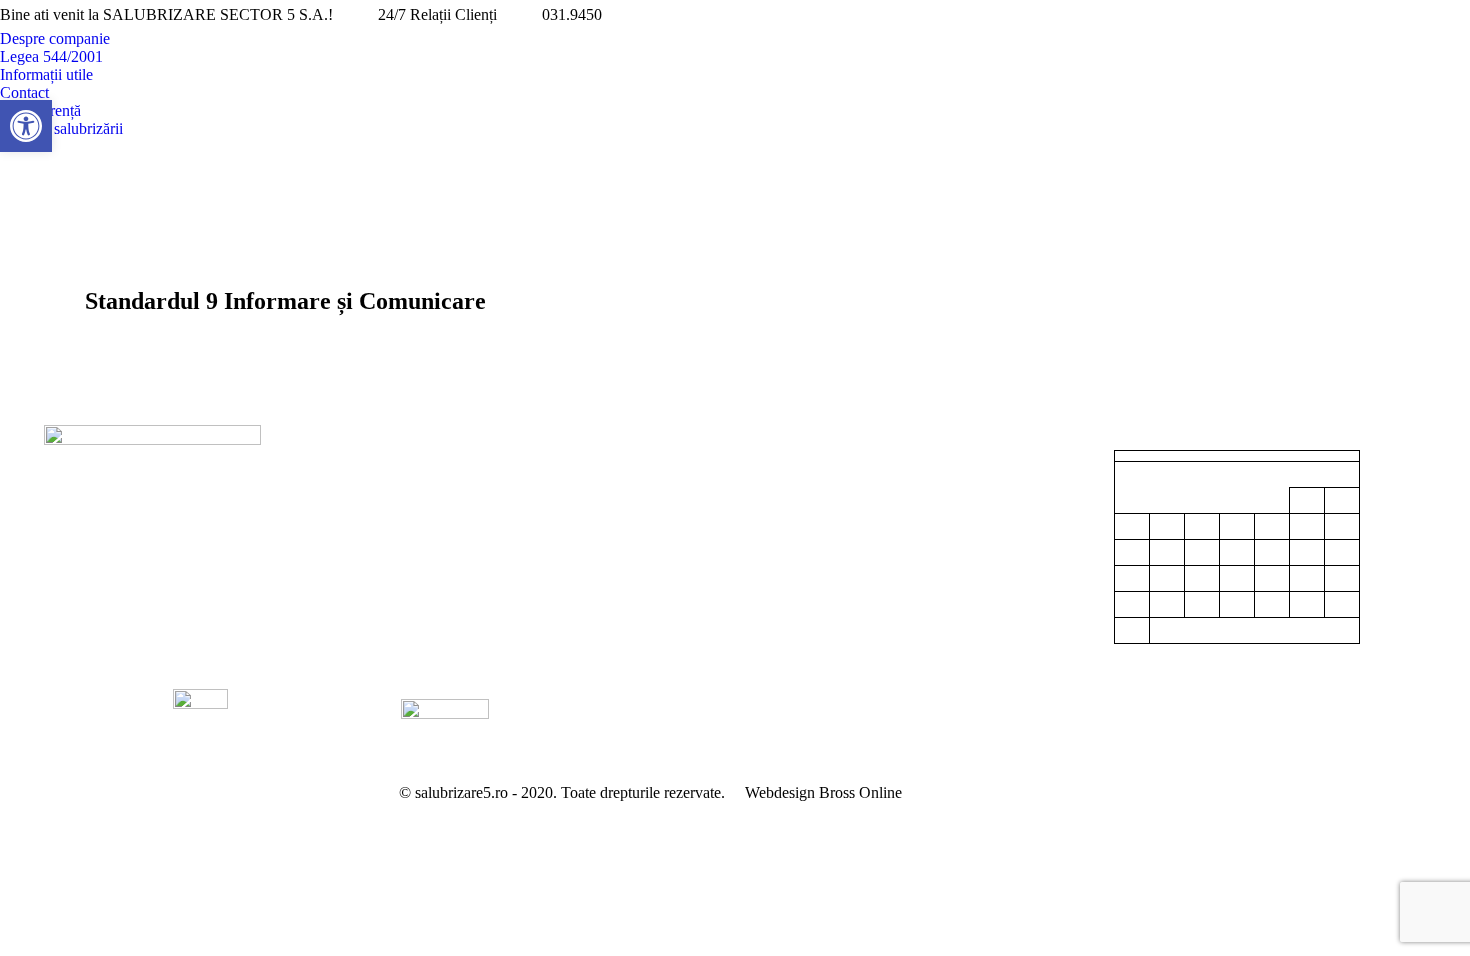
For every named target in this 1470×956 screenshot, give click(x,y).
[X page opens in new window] (1455, 15)
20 (1237, 579)
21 (1272, 579)
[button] (26, 126)
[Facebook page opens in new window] (1425, 15)
